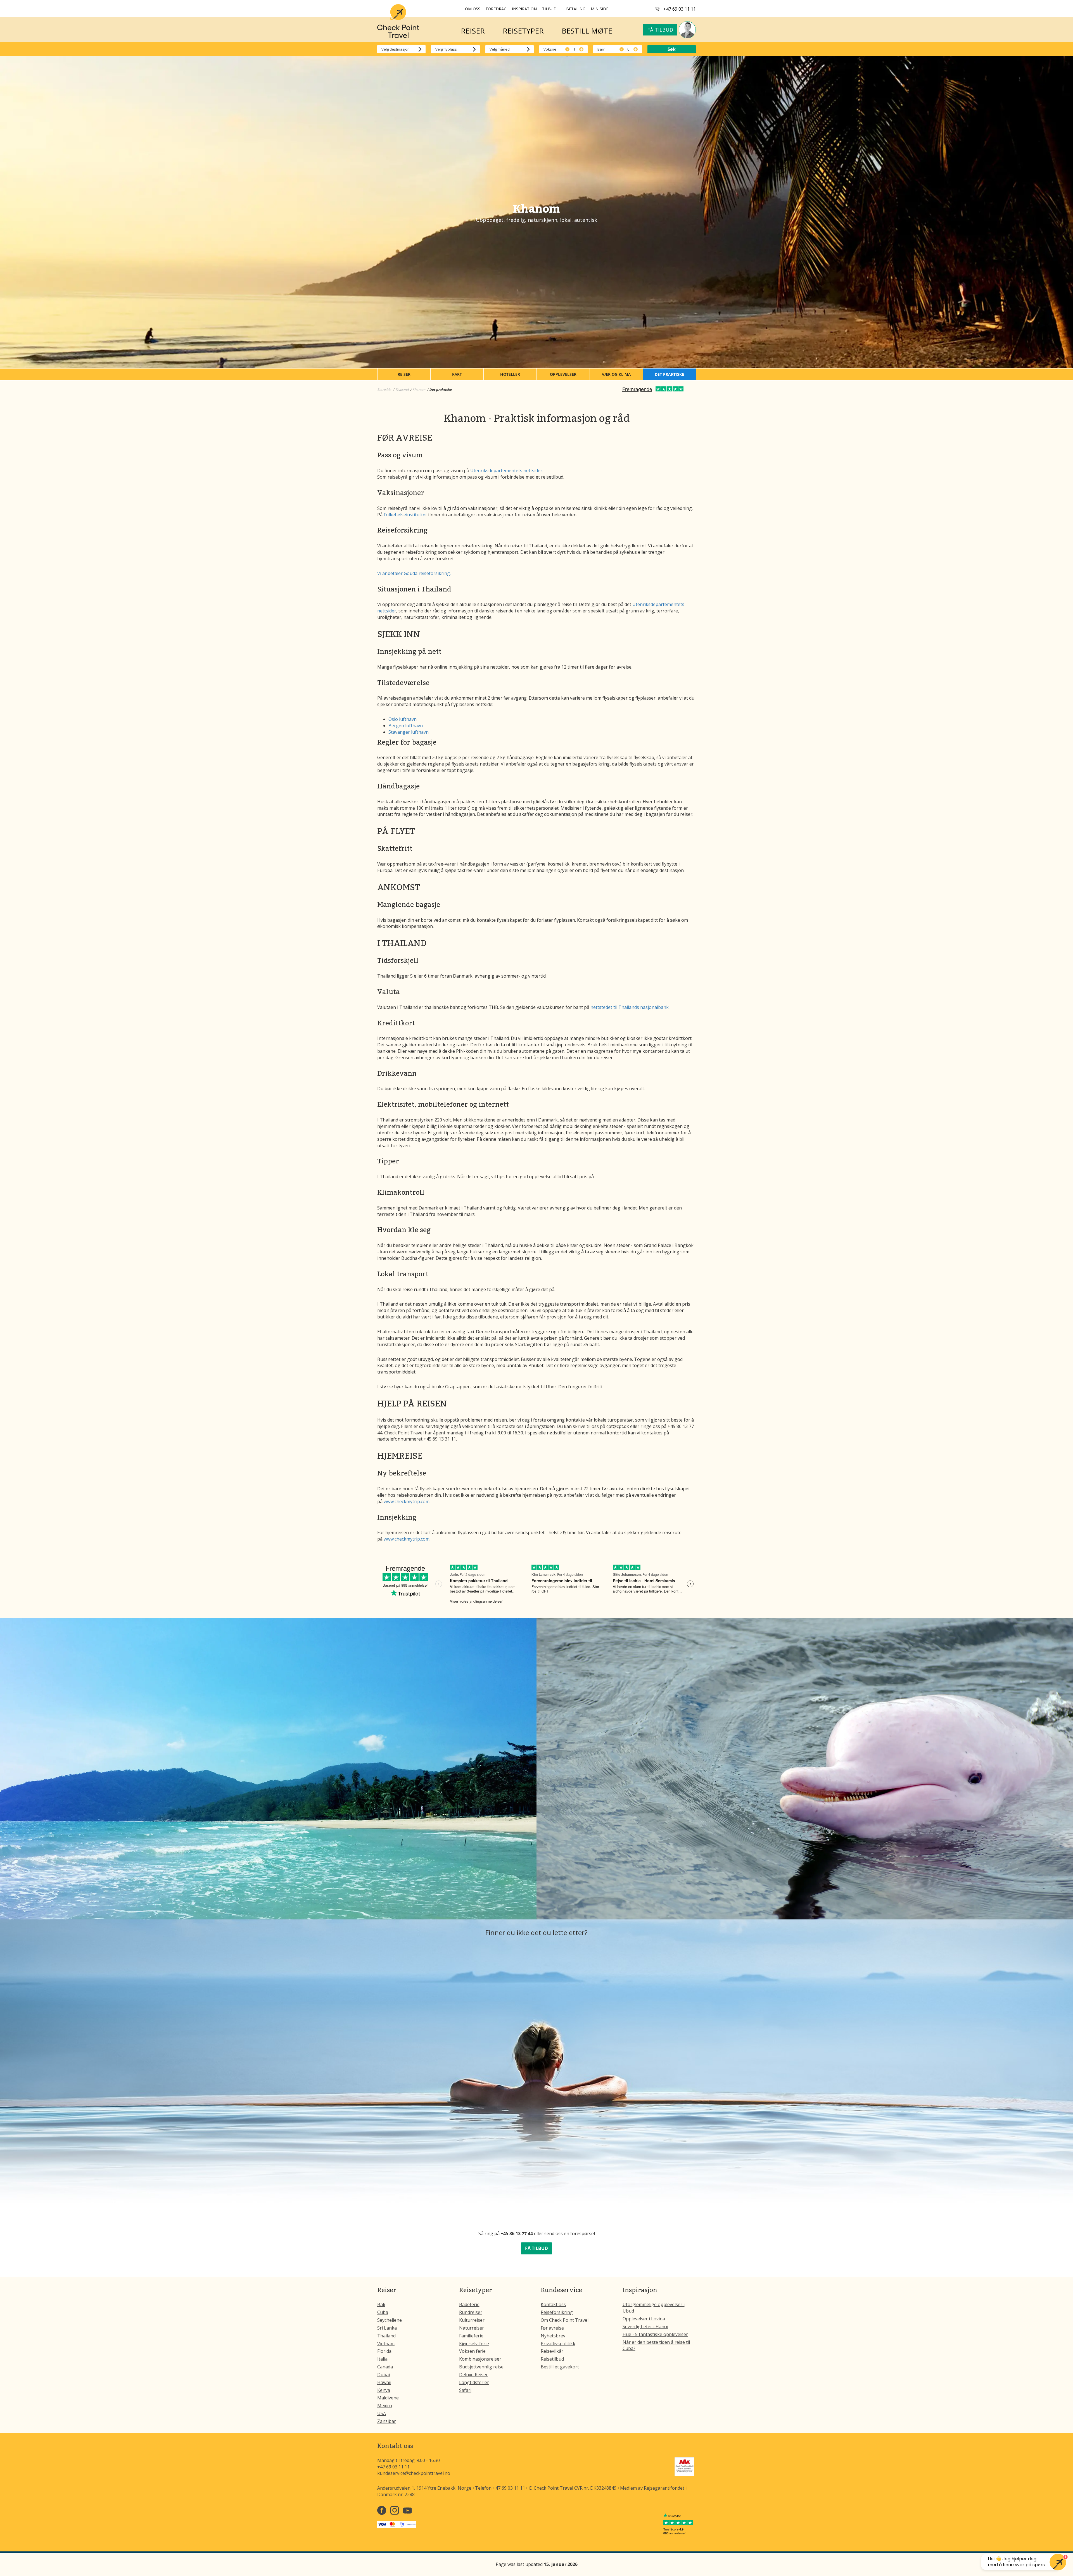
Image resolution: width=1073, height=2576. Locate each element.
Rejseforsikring (557, 2312)
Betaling (576, 9)
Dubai (384, 2375)
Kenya (384, 2390)
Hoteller (510, 374)
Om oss (473, 9)
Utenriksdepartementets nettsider (506, 470)
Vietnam (386, 2344)
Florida (384, 2351)
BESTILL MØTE (587, 31)
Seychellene (390, 2320)
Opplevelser (563, 374)
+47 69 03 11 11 (680, 9)
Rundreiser (471, 2312)
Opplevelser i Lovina (644, 2319)
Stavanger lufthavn (409, 732)
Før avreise (552, 2328)
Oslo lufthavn (403, 719)
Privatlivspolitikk (558, 2344)
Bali (381, 2304)
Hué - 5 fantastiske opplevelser (655, 2334)
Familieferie (471, 2336)
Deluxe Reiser (473, 2375)
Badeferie (469, 2304)
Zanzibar (387, 2421)
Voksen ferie (472, 2351)
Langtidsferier (474, 2382)
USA (382, 2413)
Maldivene (388, 2398)
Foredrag (496, 9)
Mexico (385, 2406)
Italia (382, 2359)
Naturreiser (472, 2328)
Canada (385, 2367)
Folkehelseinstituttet (406, 515)
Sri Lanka (387, 2328)
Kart (457, 374)
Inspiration (524, 9)
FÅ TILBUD (536, 2248)
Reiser (404, 374)
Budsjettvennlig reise (481, 2367)
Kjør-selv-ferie (474, 2344)
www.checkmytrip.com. (407, 1501)
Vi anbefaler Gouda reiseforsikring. (414, 573)
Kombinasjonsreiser (480, 2359)
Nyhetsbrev (553, 2336)
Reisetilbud (552, 2359)
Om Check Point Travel (565, 2320)
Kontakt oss (553, 2304)
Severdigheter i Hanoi (645, 2327)
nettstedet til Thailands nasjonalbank (630, 1007)
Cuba (383, 2312)
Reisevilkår (552, 2351)
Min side (600, 9)
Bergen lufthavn (406, 726)
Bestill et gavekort (560, 2367)
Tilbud (549, 9)
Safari (465, 2390)
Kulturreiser (472, 2320)
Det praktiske (669, 374)
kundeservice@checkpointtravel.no (414, 2473)
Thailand (386, 2336)
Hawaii (384, 2382)
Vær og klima (616, 374)
